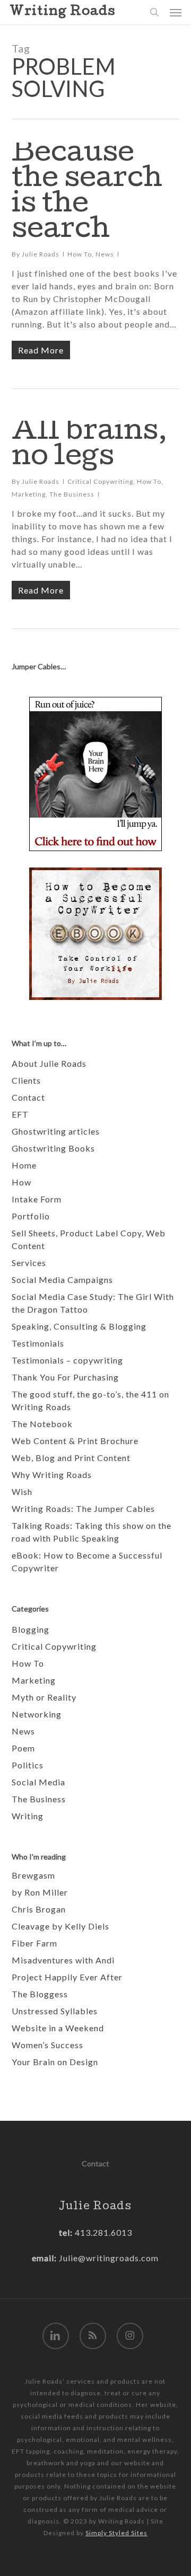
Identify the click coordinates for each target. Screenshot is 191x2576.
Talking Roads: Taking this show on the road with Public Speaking (92, 1532)
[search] (154, 12)
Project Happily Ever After (67, 1977)
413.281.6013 (102, 2232)
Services (29, 1263)
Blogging (31, 1629)
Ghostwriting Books (53, 1148)
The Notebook (42, 1424)
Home (24, 1165)
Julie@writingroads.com (109, 2258)
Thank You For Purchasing (65, 1377)
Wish (22, 1491)
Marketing (29, 494)
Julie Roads (41, 254)
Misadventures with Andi (63, 1960)
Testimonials (38, 1343)
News (105, 254)
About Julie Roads (49, 1063)
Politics (28, 1765)
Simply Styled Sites (116, 2533)
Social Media (38, 1782)
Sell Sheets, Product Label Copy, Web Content (89, 1239)
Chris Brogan (39, 1909)
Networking (37, 1714)
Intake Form (37, 1199)
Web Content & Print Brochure (75, 1441)
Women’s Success (47, 2045)
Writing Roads (62, 12)
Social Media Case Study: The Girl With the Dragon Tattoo (93, 1303)
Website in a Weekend (58, 2028)
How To (80, 254)
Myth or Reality (44, 1697)
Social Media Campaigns (62, 1280)
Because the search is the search (87, 193)
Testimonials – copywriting (67, 1360)
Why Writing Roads (52, 1475)
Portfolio (31, 1216)
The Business (72, 494)
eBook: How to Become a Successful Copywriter (87, 1561)
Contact (28, 1097)
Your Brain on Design (55, 2062)
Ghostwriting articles (56, 1131)
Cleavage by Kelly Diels (60, 1926)
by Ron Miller (40, 1892)
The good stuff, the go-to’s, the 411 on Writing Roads (90, 1400)
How (21, 1182)
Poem (23, 1748)
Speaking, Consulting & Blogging (79, 1326)
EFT (20, 1114)
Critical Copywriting (100, 481)
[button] (176, 12)
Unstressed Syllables (55, 2011)
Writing (28, 1816)
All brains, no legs (89, 446)
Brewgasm (33, 1875)
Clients (26, 1080)
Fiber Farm (34, 1943)
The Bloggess (40, 1994)
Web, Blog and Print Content (71, 1458)
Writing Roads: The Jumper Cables (83, 1508)
